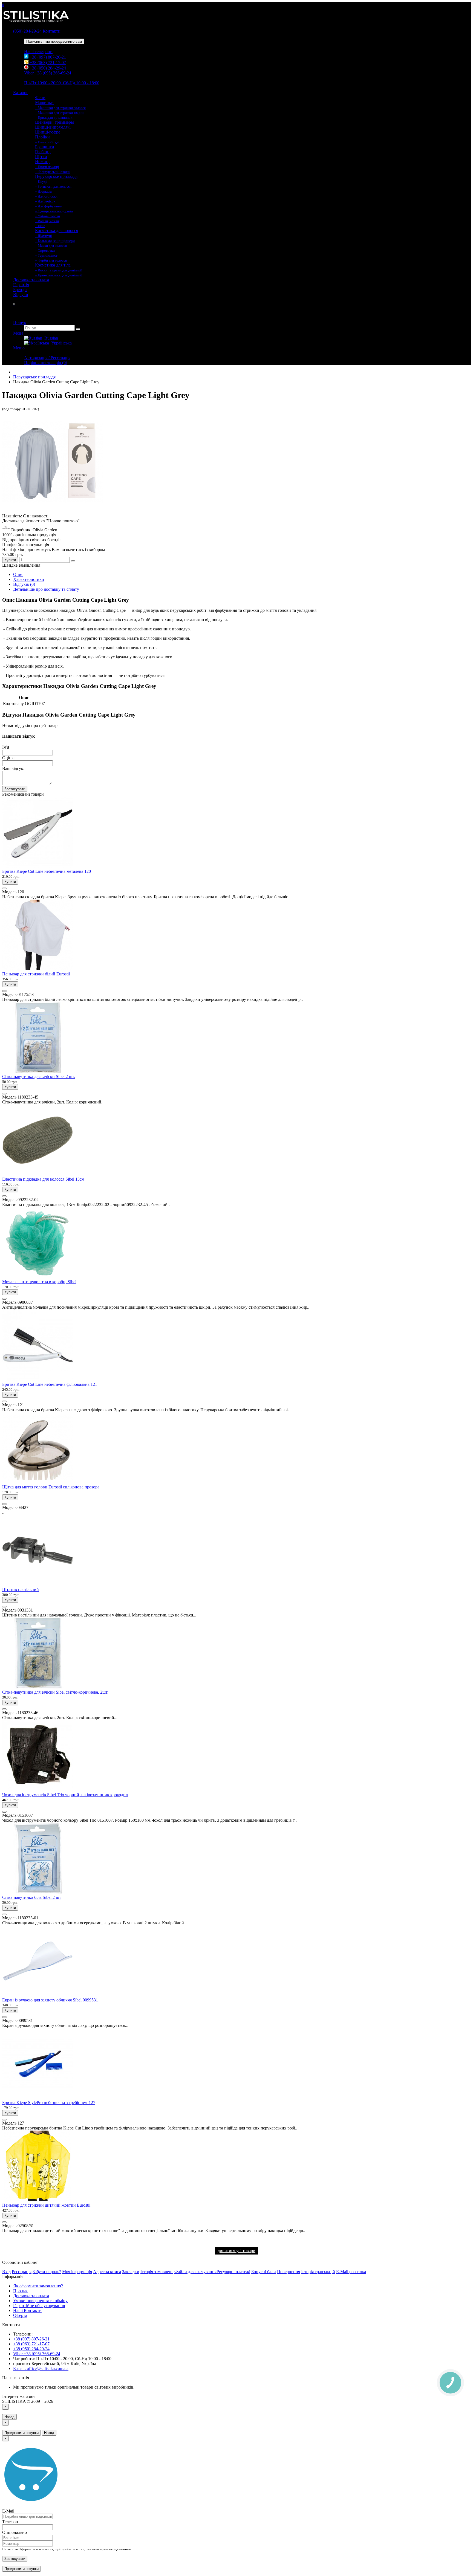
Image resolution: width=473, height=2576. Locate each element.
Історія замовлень (157, 2272)
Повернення (289, 2272)
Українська (60, 343)
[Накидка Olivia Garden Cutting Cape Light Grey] (53, 511)
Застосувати (15, 789)
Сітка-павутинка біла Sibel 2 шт (32, 1897)
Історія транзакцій (318, 2272)
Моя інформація (77, 2272)
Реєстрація (22, 2272)
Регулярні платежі (233, 2272)
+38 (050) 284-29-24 (47, 68)
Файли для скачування (195, 2272)
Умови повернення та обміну (40, 2301)
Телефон (10, 2522)
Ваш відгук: (13, 768)
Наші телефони (38, 52)
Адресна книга (107, 2272)
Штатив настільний (21, 1590)
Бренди (20, 290)
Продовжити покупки (21, 2433)
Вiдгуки (21, 295)
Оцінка (9, 758)
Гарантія (21, 285)
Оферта (20, 2315)
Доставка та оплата (31, 280)
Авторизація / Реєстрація (47, 358)
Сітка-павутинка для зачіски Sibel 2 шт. (39, 1077)
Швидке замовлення (21, 565)
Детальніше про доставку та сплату (46, 589)
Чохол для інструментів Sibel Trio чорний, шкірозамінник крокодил (65, 1795)
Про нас (21, 2291)
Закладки (131, 2272)
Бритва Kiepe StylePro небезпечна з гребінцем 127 (49, 2103)
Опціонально (15, 2532)
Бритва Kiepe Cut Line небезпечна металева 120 (47, 871)
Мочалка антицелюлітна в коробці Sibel (39, 1282)
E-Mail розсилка (351, 2272)
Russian (50, 338)
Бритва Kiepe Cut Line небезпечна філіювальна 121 (50, 1384)
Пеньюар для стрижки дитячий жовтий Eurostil (46, 2205)
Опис (18, 574)
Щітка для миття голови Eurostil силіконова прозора (51, 1487)
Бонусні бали (264, 2272)
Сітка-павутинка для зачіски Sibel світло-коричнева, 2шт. (55, 1692)
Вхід (6, 2272)
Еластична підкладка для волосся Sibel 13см (43, 1179)
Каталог (21, 93)
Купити (10, 560)
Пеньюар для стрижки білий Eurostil (36, 974)
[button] (14, 304)
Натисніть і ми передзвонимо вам (54, 41)
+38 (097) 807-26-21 (47, 57)
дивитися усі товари (236, 2251)
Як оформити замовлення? (38, 2286)
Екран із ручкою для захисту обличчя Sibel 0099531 (50, 2000)
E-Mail (8, 2511)
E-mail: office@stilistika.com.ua (41, 2368)
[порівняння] (73, 561)
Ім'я (6, 747)
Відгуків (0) (24, 584)
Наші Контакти (27, 2310)
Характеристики (29, 579)
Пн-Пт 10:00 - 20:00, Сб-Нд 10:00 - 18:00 (62, 83)
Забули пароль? (47, 2272)
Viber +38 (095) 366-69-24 (48, 73)
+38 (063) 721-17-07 (47, 63)
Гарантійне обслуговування (39, 2306)
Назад (9, 2417)
